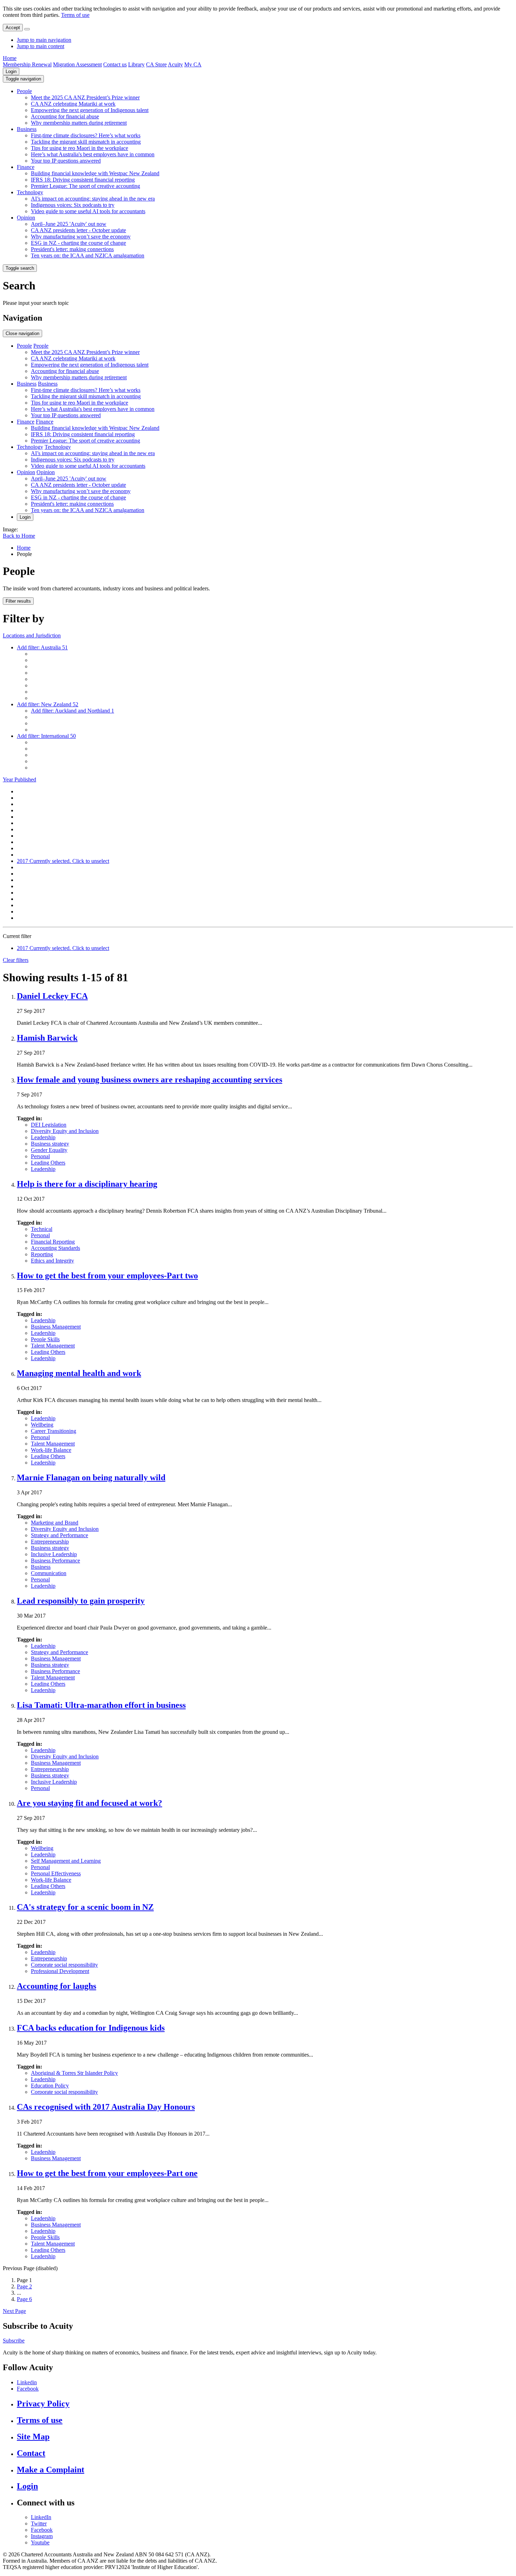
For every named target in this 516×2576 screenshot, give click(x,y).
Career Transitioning (54, 1431)
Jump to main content (41, 46)
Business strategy (50, 1144)
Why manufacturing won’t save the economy (81, 237)
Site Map (33, 2437)
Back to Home (19, 536)
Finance (26, 167)
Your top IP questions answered (66, 161)
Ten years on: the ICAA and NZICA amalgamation (88, 255)
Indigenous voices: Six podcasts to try (73, 205)
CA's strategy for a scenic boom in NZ (85, 1907)
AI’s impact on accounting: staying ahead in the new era (93, 199)
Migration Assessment (77, 64)
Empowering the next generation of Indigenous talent (90, 110)
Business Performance (55, 1561)
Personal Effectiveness (56, 1873)
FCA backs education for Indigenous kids (91, 2028)
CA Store (156, 64)
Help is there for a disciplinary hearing (87, 1184)
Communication (49, 1573)
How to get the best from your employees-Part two (107, 1276)
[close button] (27, 29)
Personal (40, 1156)
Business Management (56, 1327)
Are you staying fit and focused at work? (90, 1803)
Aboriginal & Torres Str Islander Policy (74, 2073)
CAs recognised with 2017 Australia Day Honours (106, 2107)
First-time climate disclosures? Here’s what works (86, 135)
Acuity (175, 64)
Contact (31, 2453)
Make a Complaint (51, 2470)
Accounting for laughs (57, 1986)
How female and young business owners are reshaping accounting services (150, 1080)
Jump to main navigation (44, 40)
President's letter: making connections (72, 249)
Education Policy (50, 2086)
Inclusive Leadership (54, 1554)
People (24, 91)
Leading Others (48, 1163)
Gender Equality (49, 1150)
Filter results (18, 601)
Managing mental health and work (79, 1373)
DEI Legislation (49, 1125)
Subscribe (14, 2341)
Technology (30, 192)
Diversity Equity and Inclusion (65, 1131)
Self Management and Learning (66, 1861)
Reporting (42, 1254)
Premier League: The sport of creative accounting (85, 186)
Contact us (115, 64)
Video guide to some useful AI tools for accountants (88, 211)
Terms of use (75, 15)
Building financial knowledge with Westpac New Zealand (95, 173)
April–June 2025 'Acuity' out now (69, 224)
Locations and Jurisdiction (32, 635)
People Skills (45, 1339)
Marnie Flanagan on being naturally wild (91, 1477)
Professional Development (60, 1971)
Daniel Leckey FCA (52, 996)
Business (27, 129)
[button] (23, 79)
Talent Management (53, 1346)
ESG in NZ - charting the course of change (78, 243)
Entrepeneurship (49, 1958)
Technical (42, 1229)
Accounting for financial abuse (65, 116)
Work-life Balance (51, 1450)
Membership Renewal (27, 64)
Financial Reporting (53, 1242)
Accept (13, 28)
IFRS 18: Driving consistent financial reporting (83, 180)
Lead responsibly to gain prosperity (81, 1601)
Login (11, 71)
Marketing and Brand (55, 1523)
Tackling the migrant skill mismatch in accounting (86, 142)
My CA (193, 64)
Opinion (26, 218)
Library (136, 64)
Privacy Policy (43, 2404)
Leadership (43, 1137)
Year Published (19, 779)
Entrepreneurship (50, 1542)
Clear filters (16, 960)
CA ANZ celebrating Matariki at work (73, 104)
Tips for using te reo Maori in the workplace (80, 148)
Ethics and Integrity (52, 1261)
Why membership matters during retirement (79, 123)
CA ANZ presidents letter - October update (78, 230)
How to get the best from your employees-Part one (107, 2173)
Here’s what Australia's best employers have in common (93, 154)
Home (10, 58)
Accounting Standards (55, 1248)
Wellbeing (42, 1425)
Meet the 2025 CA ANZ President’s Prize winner (85, 97)
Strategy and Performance (59, 1535)
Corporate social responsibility (64, 1965)
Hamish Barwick (47, 1038)
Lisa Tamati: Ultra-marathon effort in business (101, 1705)
